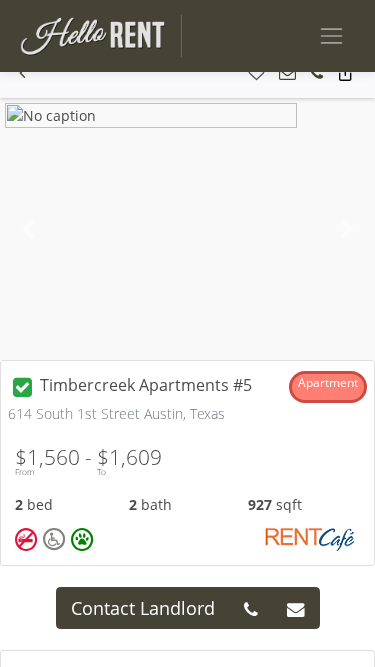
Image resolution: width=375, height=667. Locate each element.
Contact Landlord (143, 608)
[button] (22, 73)
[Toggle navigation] (331, 35)
